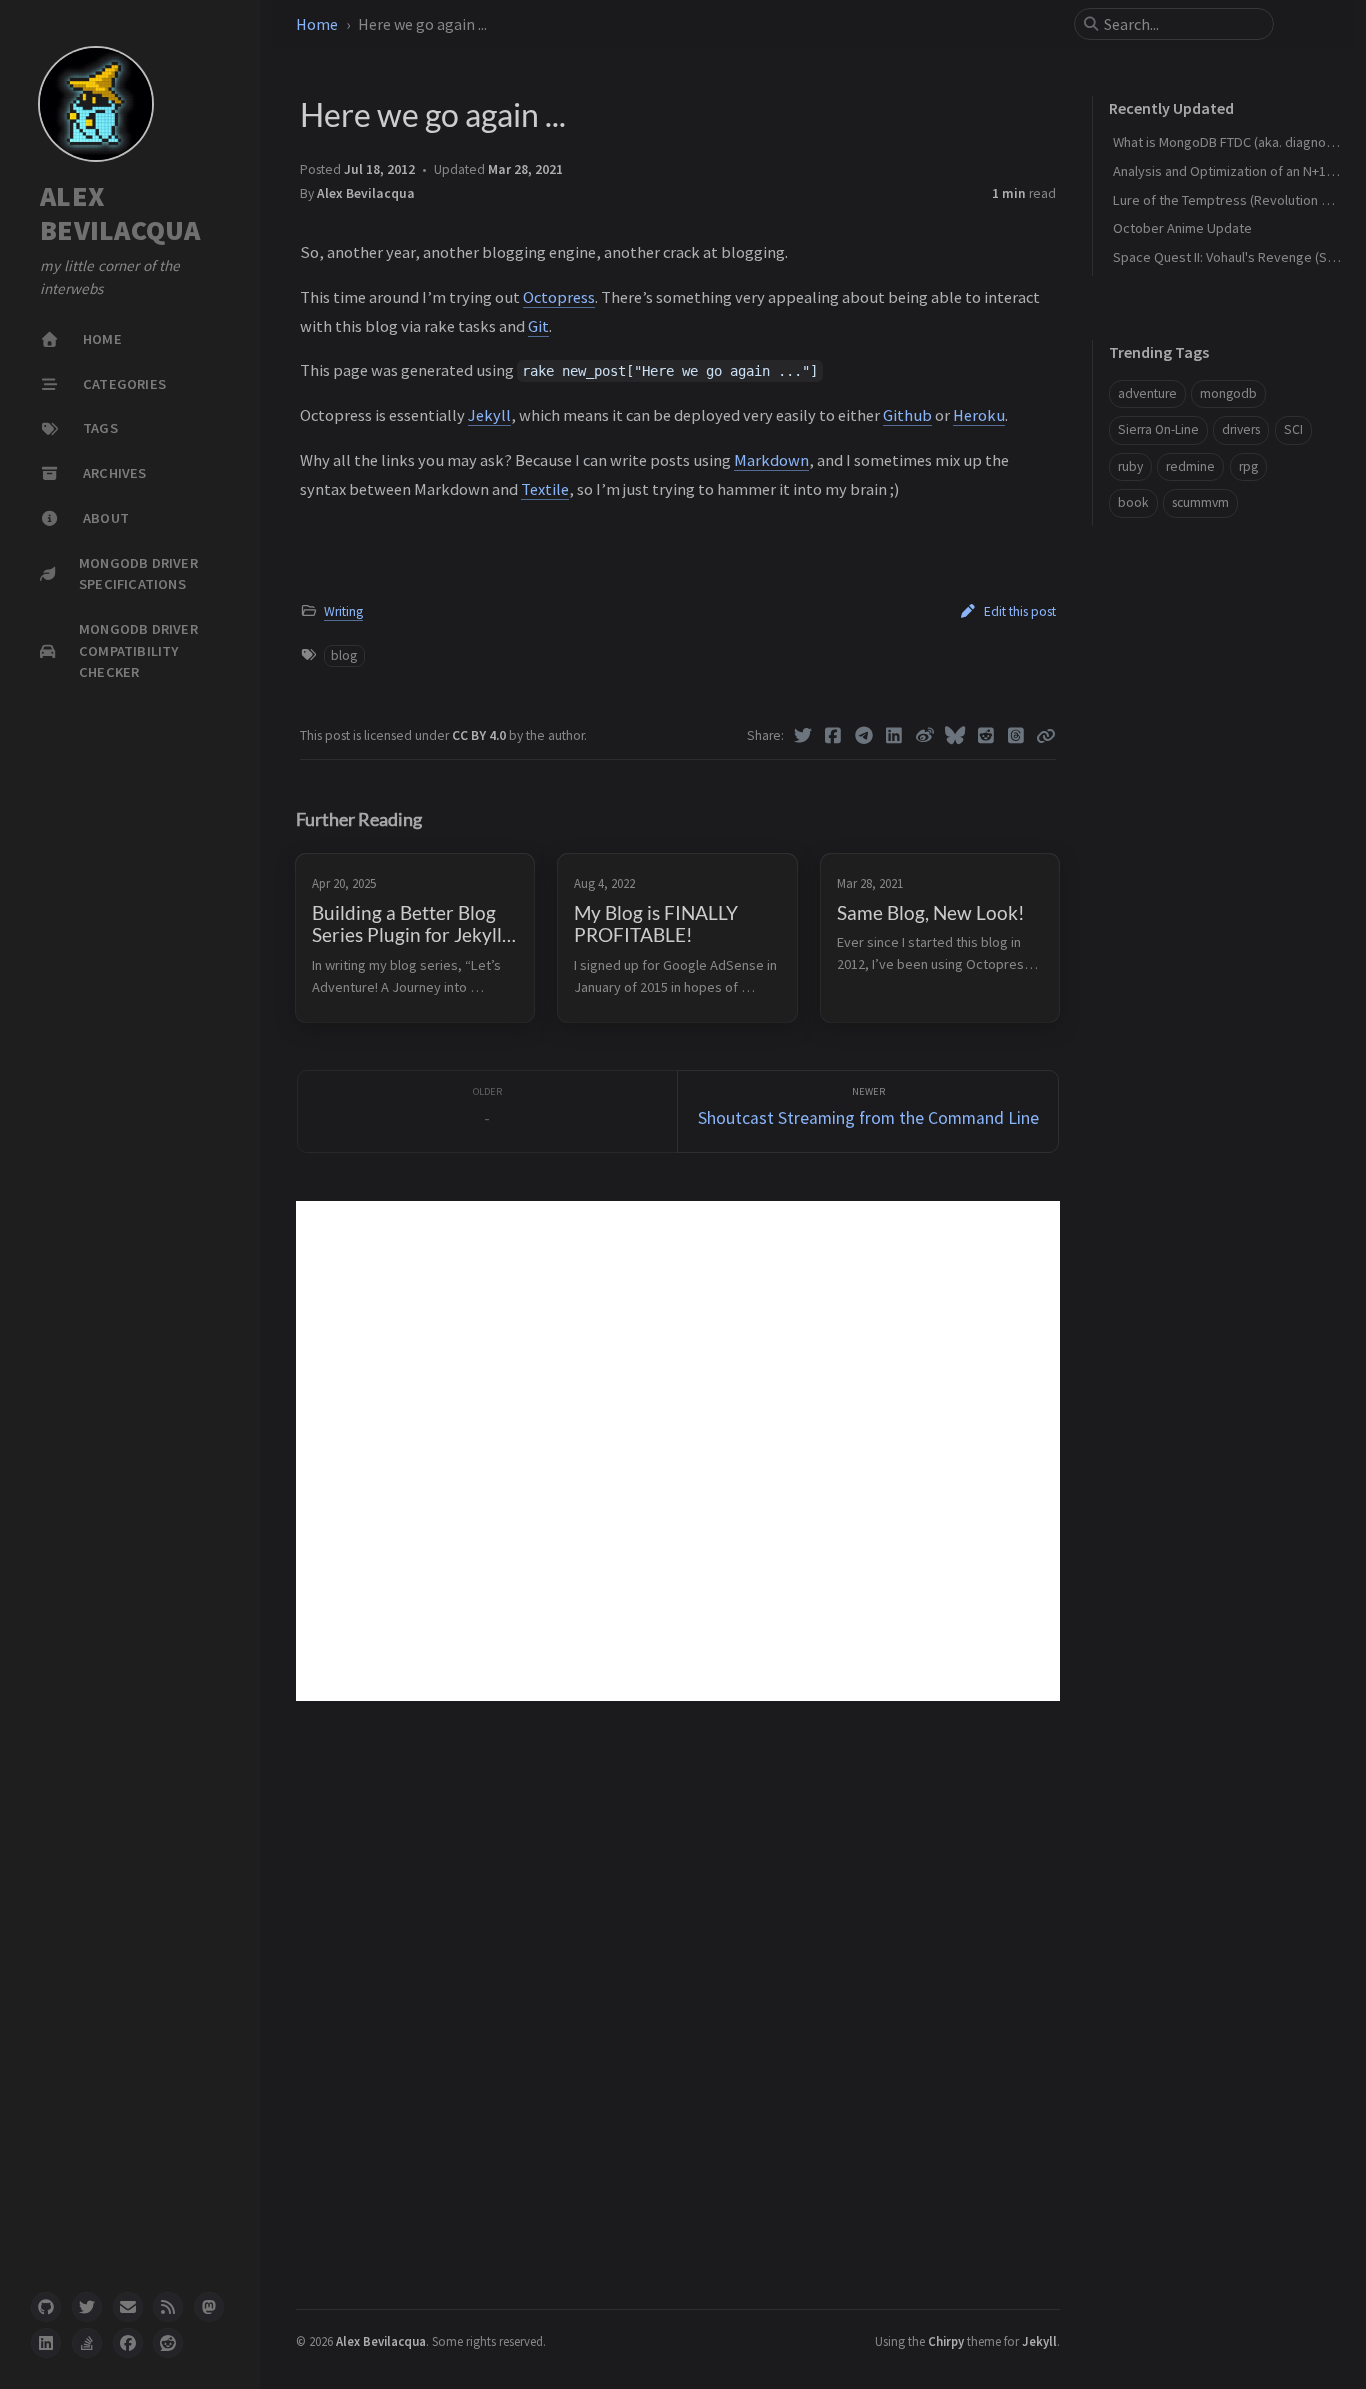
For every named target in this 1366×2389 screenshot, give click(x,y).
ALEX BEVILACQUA (120, 213)
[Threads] (1016, 736)
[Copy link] (1046, 736)
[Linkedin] (894, 736)
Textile (545, 489)
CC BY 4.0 (480, 735)
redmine (1190, 466)
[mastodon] (209, 2307)
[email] (128, 2307)
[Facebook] (833, 736)
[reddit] (168, 2343)
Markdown (771, 460)
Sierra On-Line (1158, 429)
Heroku (979, 415)
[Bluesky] (955, 736)
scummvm (1200, 502)
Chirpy (946, 2341)
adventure (1147, 393)
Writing (343, 611)
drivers (1241, 429)
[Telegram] (864, 736)
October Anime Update (1182, 228)
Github (907, 415)
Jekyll (489, 415)
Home (317, 24)
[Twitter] (803, 736)
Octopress (559, 297)
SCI (1293, 429)
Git (538, 326)
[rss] (168, 2307)
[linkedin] (46, 2343)
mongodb (1228, 393)
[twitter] (87, 2307)
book (1133, 502)
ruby (1130, 466)
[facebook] (128, 2343)
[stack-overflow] (87, 2343)
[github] (46, 2307)
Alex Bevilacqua (366, 193)
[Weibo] (925, 736)
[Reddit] (986, 736)
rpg (1248, 466)
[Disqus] (678, 1451)
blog (344, 655)
